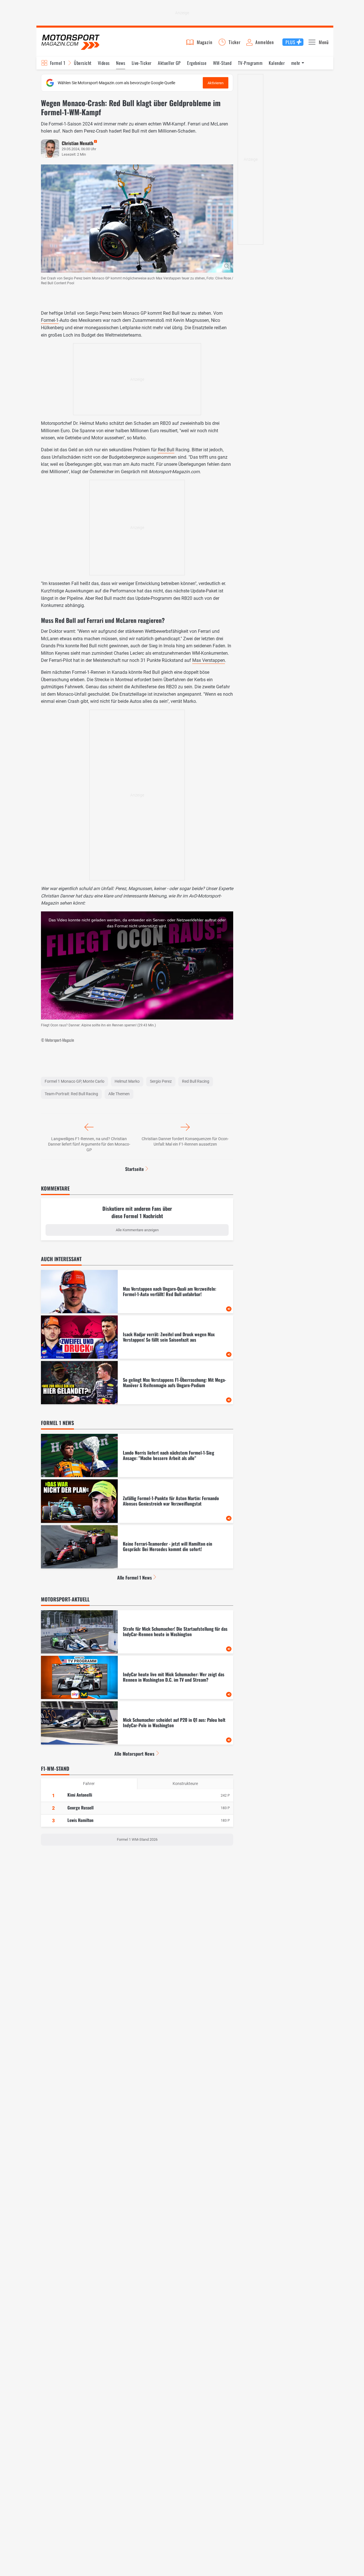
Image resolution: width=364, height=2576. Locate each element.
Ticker (235, 42)
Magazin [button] (205, 42)
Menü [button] (324, 42)
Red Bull (166, 450)
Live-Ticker (142, 63)
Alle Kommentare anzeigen (137, 1230)
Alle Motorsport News (134, 1754)
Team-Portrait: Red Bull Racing (71, 1094)
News (121, 63)
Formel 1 (58, 63)
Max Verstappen (209, 660)
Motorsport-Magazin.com (71, 42)
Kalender (277, 63)
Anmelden (264, 42)
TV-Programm (250, 63)
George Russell (80, 1807)
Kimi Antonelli (80, 1795)
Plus (290, 42)
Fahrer (89, 1784)
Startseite (135, 1169)
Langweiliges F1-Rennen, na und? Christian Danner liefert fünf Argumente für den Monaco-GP (89, 1144)
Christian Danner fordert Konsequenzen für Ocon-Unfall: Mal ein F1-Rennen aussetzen (185, 1142)
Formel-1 (50, 320)
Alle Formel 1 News (135, 1578)
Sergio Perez (161, 1081)
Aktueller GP (169, 63)
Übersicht (83, 63)
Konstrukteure (185, 1784)
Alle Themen (119, 1094)
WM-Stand (222, 63)
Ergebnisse (197, 63)
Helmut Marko (127, 1081)
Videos (104, 63)
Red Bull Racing (196, 1081)
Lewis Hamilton (80, 1820)
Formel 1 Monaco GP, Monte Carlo (75, 1081)
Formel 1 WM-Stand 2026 (137, 1839)
